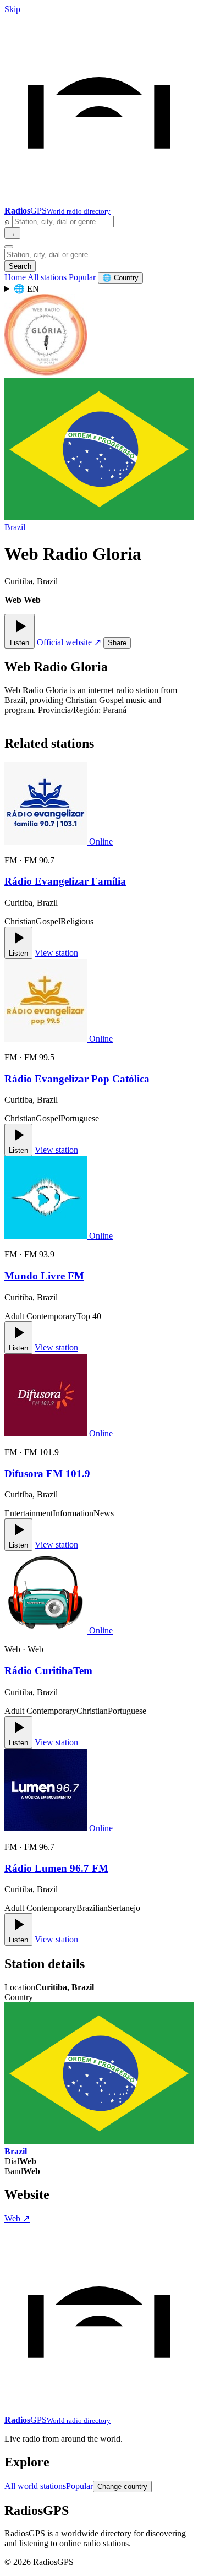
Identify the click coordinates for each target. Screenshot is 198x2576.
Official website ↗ (69, 642)
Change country (122, 2487)
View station (56, 953)
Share (117, 643)
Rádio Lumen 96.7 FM (56, 1868)
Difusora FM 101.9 (47, 1474)
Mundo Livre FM (44, 1276)
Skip (12, 9)
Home (15, 277)
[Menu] (9, 247)
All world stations (35, 2486)
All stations (47, 277)
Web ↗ (17, 2218)
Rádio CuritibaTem (48, 1671)
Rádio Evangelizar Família (65, 881)
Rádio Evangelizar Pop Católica (77, 1079)
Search (20, 266)
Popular (82, 277)
